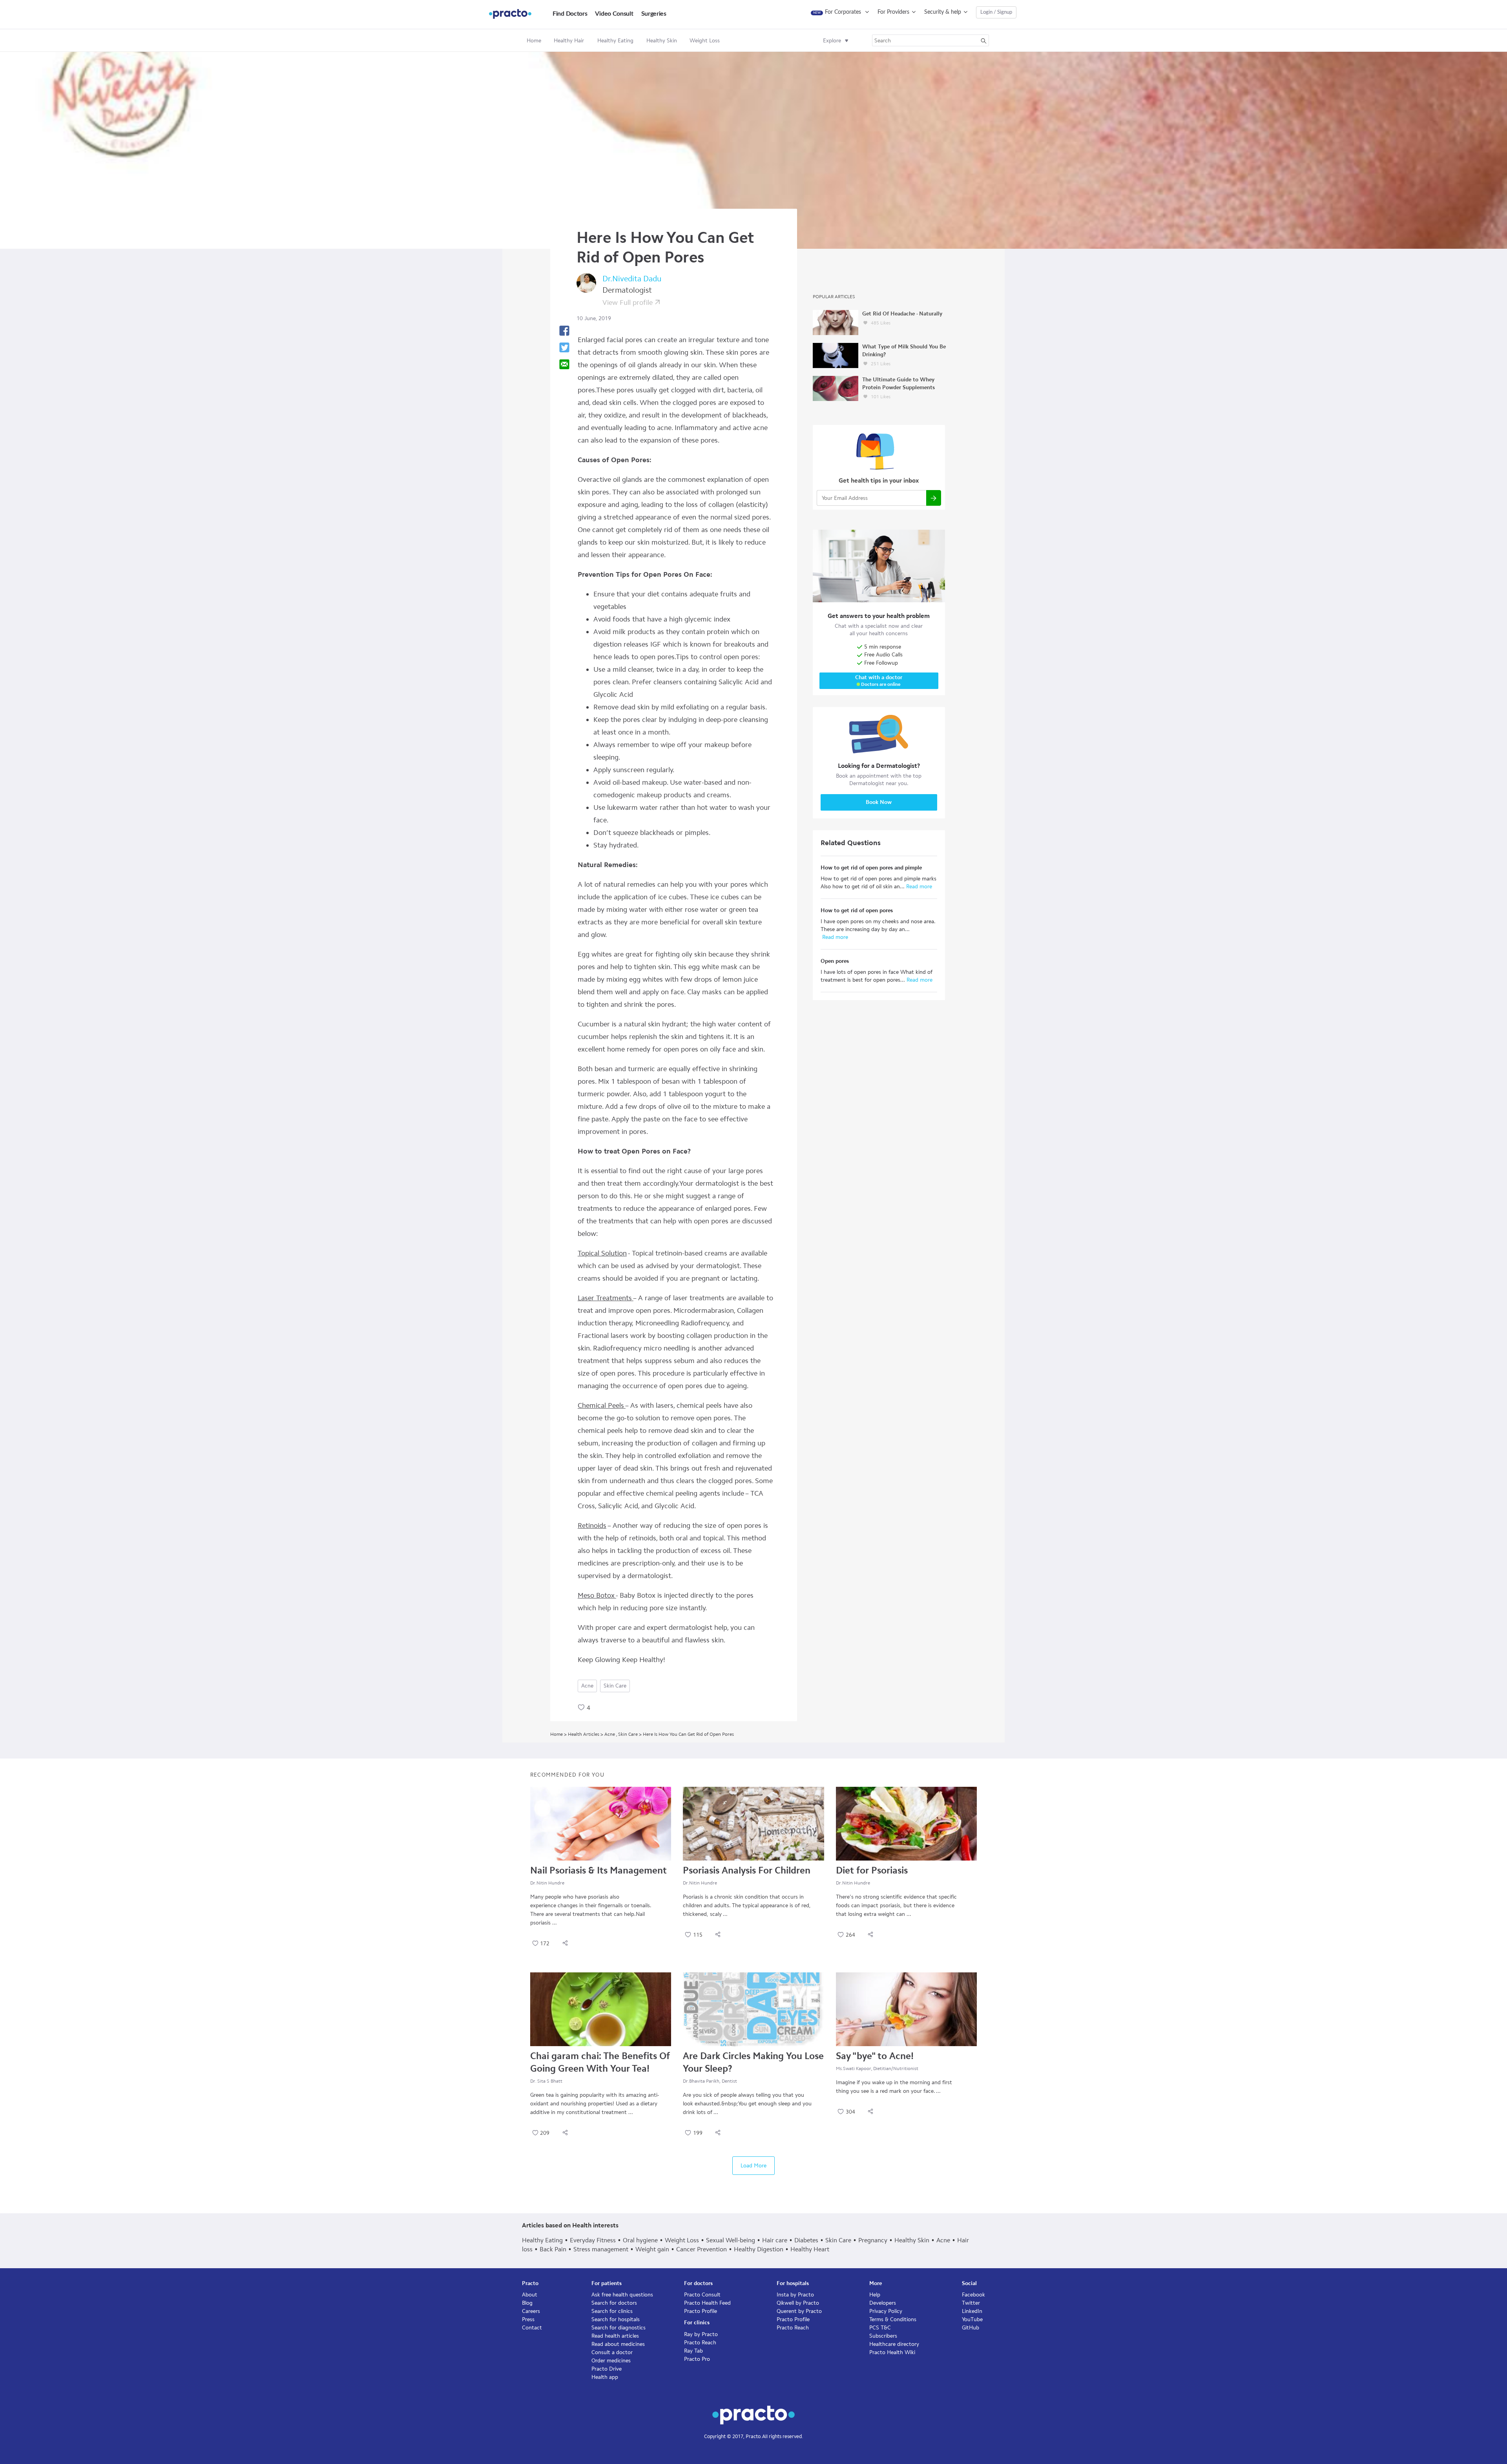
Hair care (775, 2240)
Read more (918, 887)
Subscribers (883, 2336)
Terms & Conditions (893, 2319)
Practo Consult (702, 2295)
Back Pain (553, 2249)
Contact (532, 2328)
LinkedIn (972, 2311)
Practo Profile (701, 2311)
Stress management (601, 2249)
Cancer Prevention (702, 2249)
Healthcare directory (894, 2344)
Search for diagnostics (618, 2328)
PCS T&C (880, 2328)
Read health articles (615, 2336)
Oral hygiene (640, 2240)
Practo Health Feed (707, 2303)
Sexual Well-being (731, 2240)
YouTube (972, 2319)
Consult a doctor (612, 2352)
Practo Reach (700, 2343)
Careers (531, 2311)
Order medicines (611, 2361)
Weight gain (652, 2249)
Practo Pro (697, 2359)
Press (528, 2319)
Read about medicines (618, 2344)
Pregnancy (873, 2240)
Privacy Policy (886, 2311)
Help (875, 2295)
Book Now (879, 802)
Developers (883, 2303)
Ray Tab (693, 2351)
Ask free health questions (622, 2295)
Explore (832, 41)
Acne (587, 1686)
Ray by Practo (701, 2334)
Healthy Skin (912, 2240)
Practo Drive (607, 2369)
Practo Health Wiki (892, 2352)
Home (534, 41)
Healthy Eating (542, 2240)
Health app (605, 2377)
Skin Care (615, 1686)
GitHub (971, 2328)
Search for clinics (612, 2311)
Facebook (973, 2295)
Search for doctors (614, 2303)
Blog (527, 2303)
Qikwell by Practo (798, 2303)
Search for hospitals (616, 2319)
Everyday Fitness (593, 2240)
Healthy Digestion (759, 2249)
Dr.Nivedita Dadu (632, 279)
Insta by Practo (795, 2295)
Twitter (971, 2303)
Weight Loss (682, 2240)
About (530, 2295)
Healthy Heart (810, 2249)
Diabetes (806, 2240)
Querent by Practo (799, 2311)
